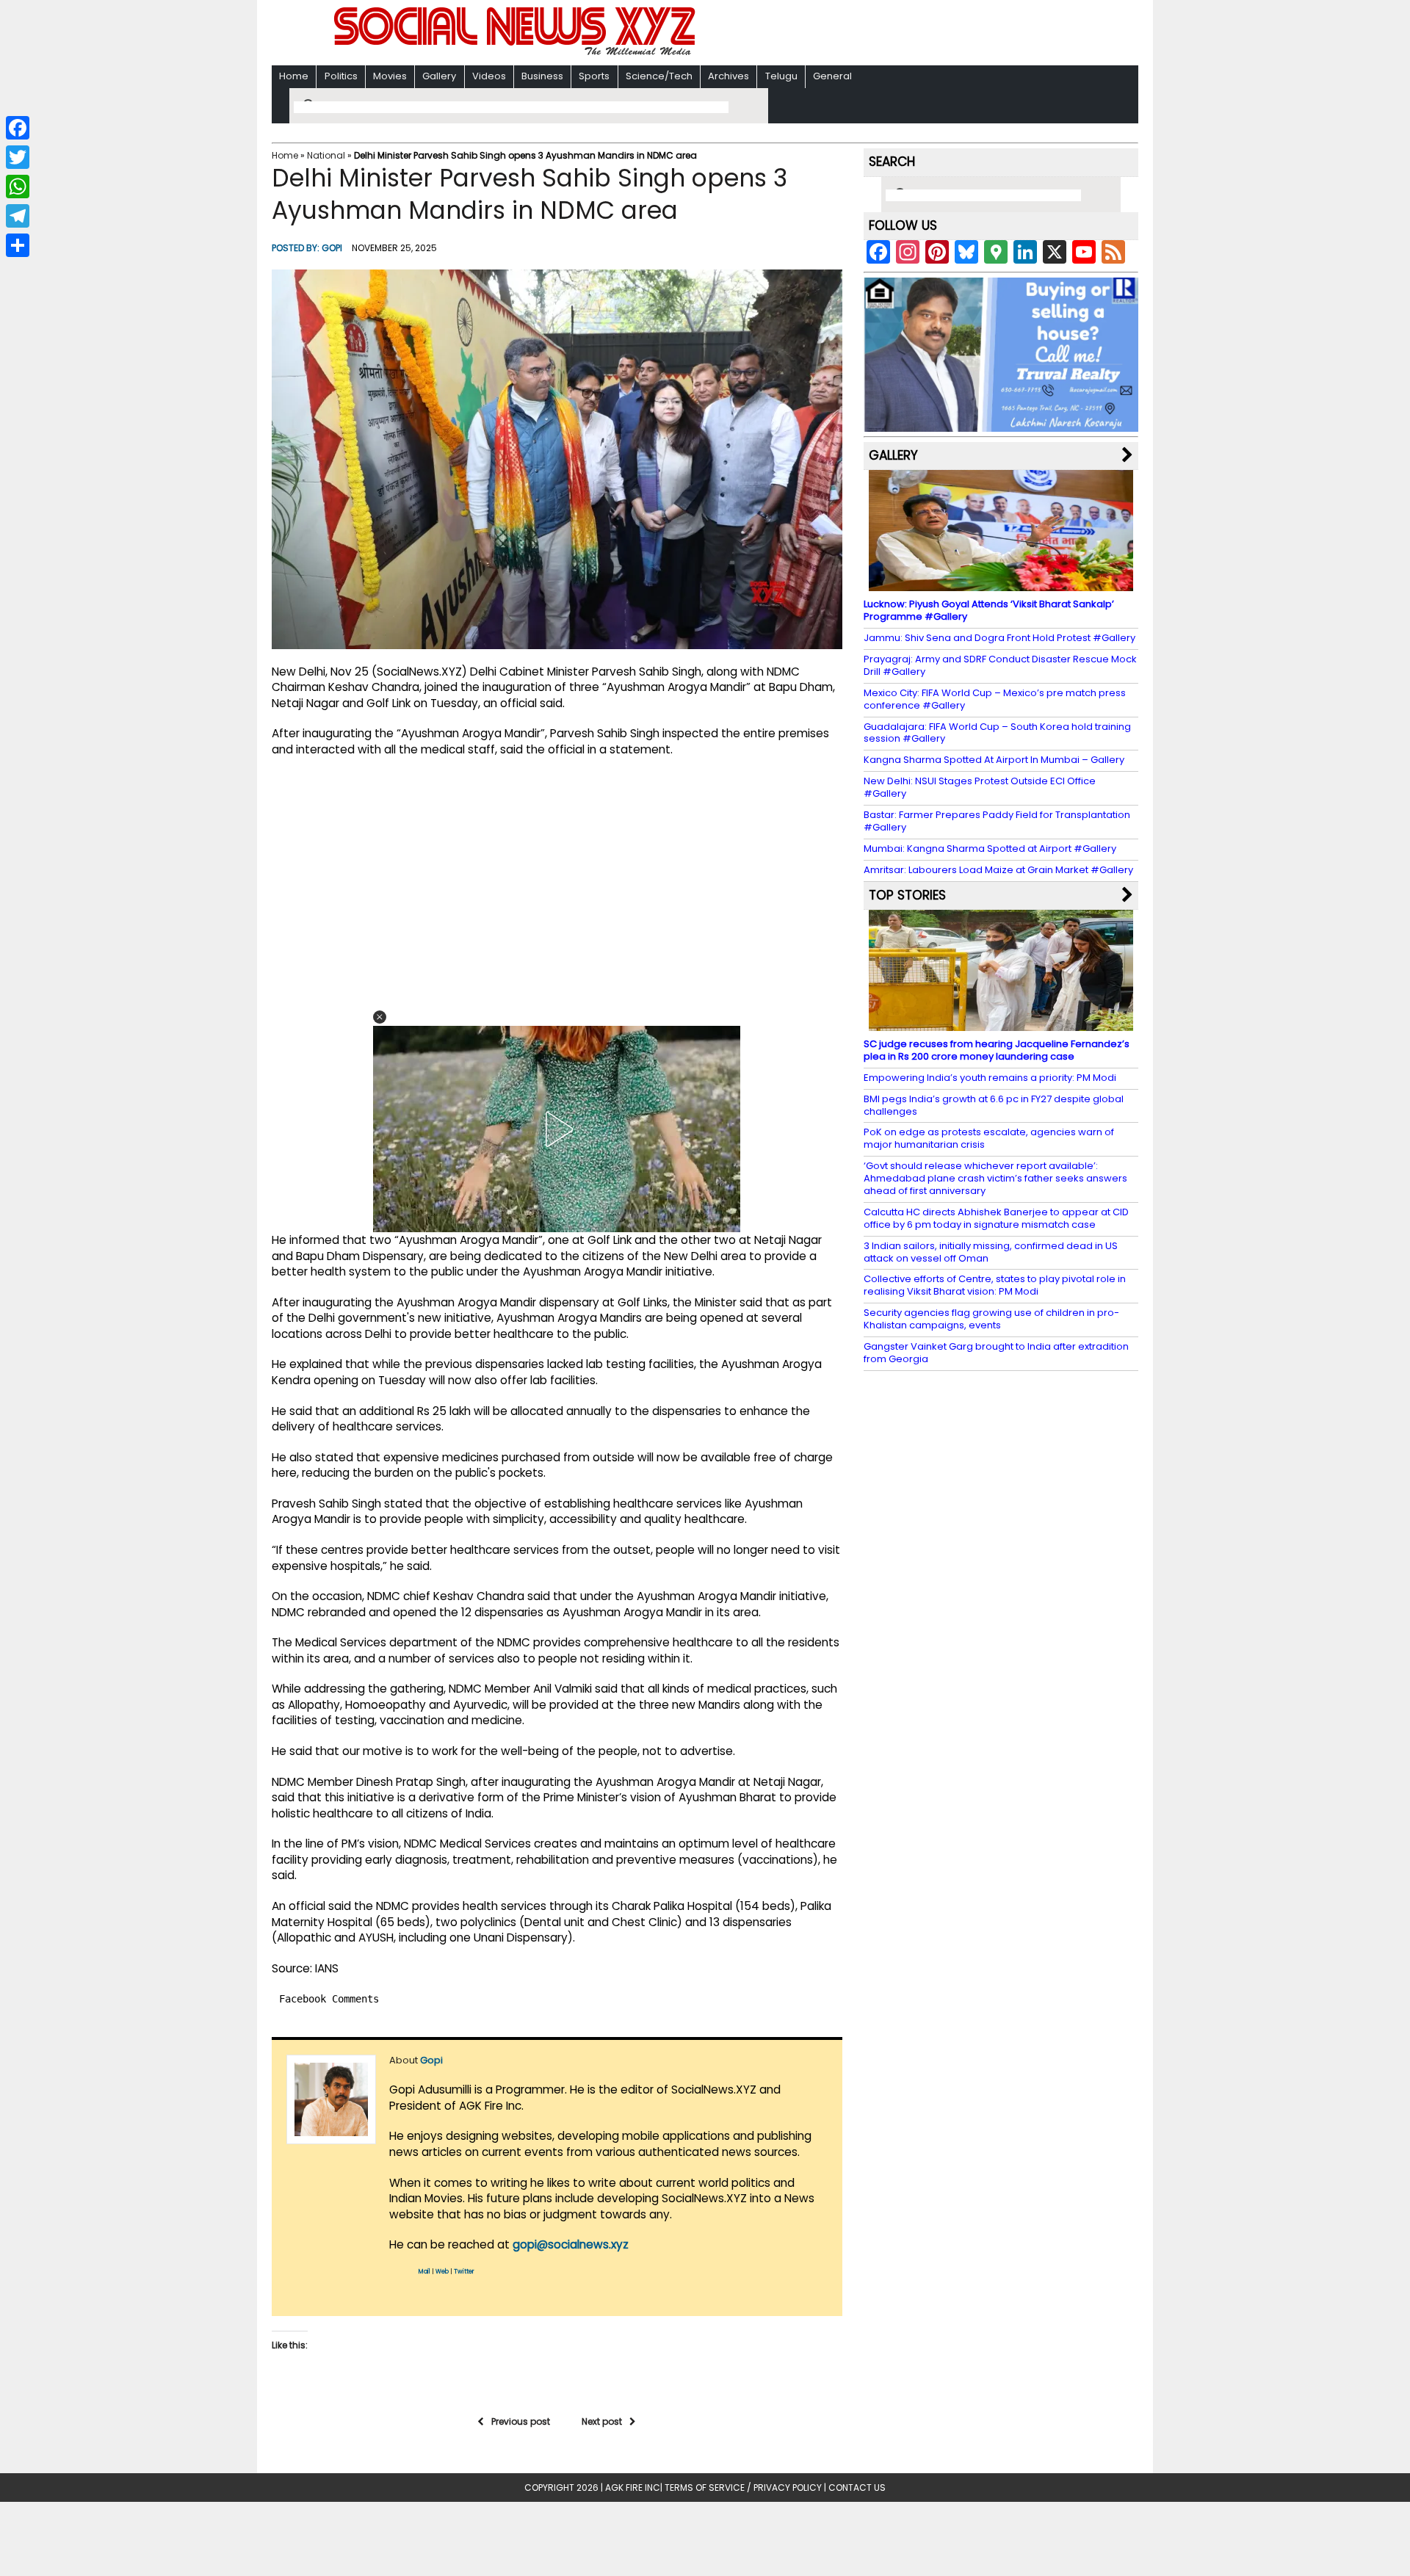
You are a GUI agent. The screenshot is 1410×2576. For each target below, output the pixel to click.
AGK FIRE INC (633, 2488)
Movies (390, 76)
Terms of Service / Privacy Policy (743, 2488)
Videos (489, 76)
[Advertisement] (895, 34)
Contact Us (857, 2488)
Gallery (439, 76)
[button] (380, 1017)
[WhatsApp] (18, 187)
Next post (602, 2421)
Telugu (781, 76)
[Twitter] (18, 157)
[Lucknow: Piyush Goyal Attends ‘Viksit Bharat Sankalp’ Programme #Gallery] (1001, 584)
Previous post (521, 2421)
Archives (728, 76)
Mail (424, 2272)
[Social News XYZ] (516, 53)
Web (442, 2272)
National (326, 155)
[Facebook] (18, 128)
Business (542, 76)
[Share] (18, 245)
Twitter (464, 2272)
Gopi (332, 248)
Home (294, 76)
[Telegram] (18, 216)
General (832, 76)
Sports (594, 76)
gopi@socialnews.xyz (571, 2244)
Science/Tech (659, 76)
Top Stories (907, 895)
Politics (341, 76)
